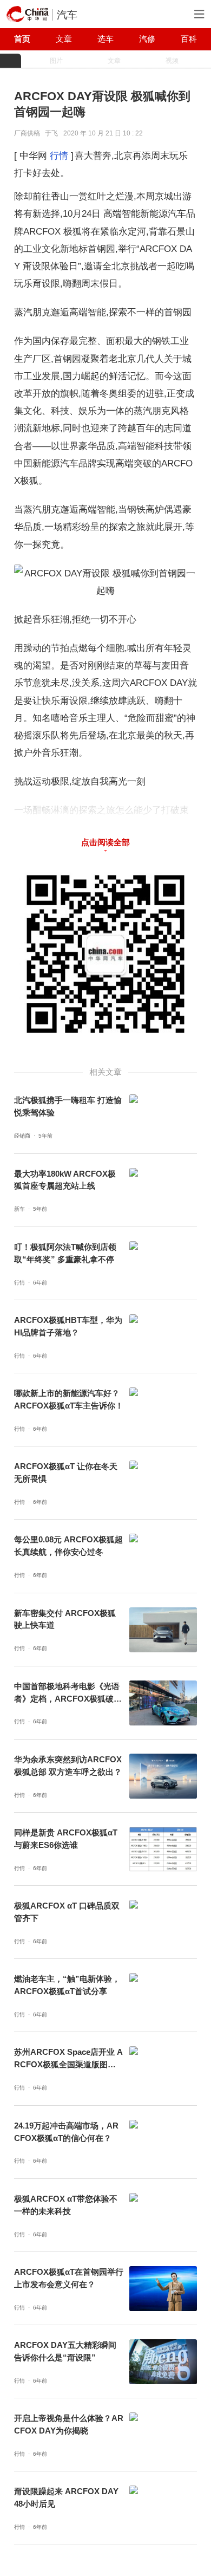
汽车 (67, 15)
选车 (105, 39)
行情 (59, 155)
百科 (189, 39)
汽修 (147, 39)
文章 (64, 39)
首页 (22, 39)
